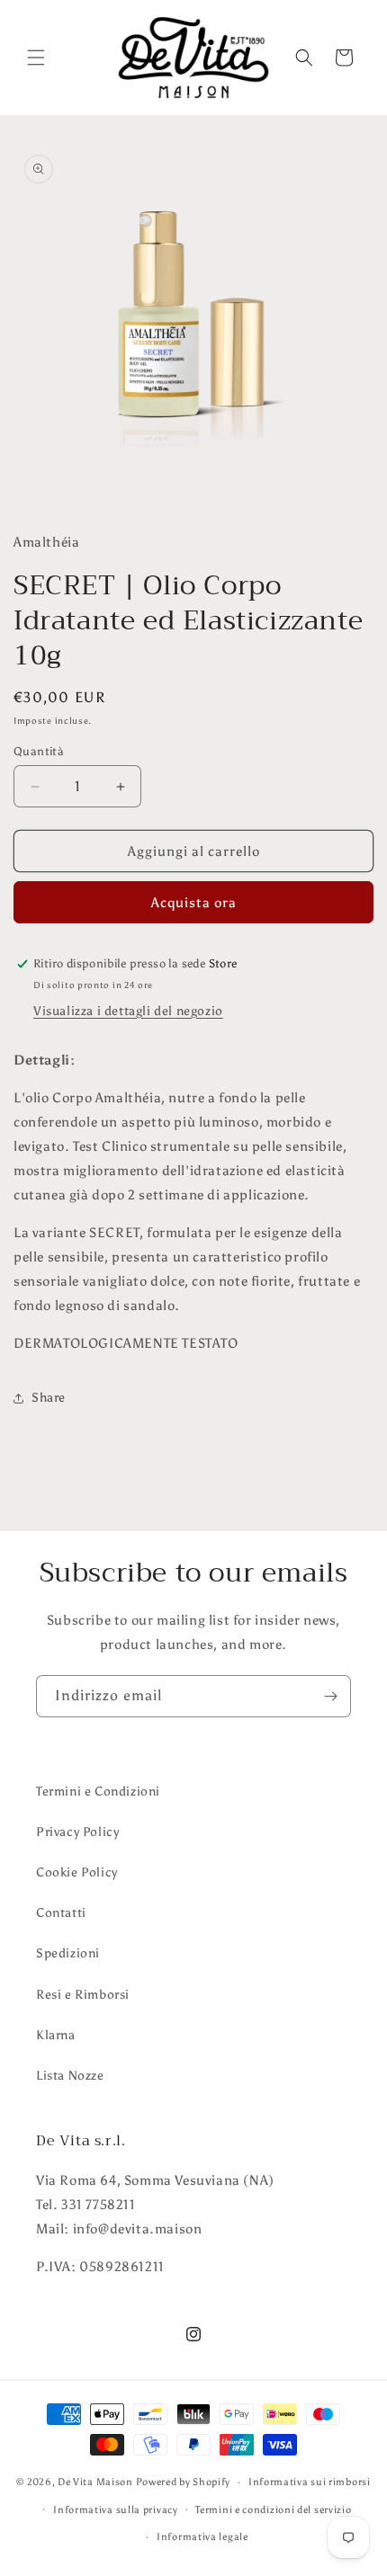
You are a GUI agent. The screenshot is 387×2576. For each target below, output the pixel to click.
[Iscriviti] (330, 1696)
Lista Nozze (70, 2076)
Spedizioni (68, 1953)
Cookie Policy (77, 1872)
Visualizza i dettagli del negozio (128, 1011)
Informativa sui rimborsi (310, 2482)
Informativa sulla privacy (116, 2510)
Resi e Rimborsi (83, 1995)
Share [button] (49, 1398)
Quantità (39, 751)
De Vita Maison (95, 2482)
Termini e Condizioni (98, 1792)
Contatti (61, 1913)
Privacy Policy (77, 1832)
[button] (36, 58)
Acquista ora (194, 903)
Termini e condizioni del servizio (273, 2510)
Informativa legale (202, 2537)
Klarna (56, 2035)
